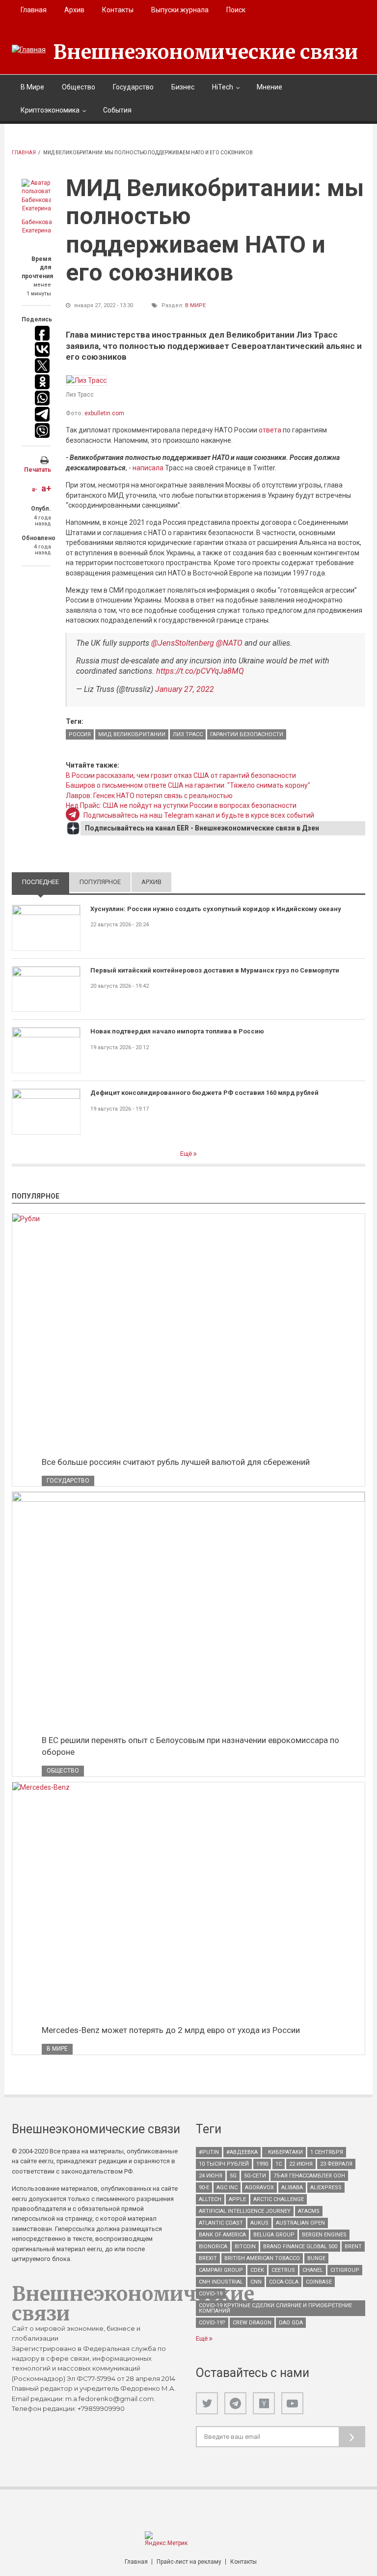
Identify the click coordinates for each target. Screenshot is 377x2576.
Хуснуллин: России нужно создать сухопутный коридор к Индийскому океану (216, 909)
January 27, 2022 (185, 689)
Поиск (236, 10)
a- (35, 489)
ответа (270, 430)
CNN (256, 2282)
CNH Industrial (221, 2282)
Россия (80, 734)
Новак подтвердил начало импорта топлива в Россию (177, 1031)
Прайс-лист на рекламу (189, 2562)
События (117, 110)
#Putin (209, 2152)
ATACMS (309, 2211)
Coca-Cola (284, 2282)
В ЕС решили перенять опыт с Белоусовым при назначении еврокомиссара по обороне (190, 1746)
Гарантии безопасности (247, 734)
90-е (204, 2188)
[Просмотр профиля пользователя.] (36, 196)
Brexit (208, 2258)
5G (233, 2176)
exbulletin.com (104, 413)
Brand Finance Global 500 (300, 2247)
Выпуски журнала (180, 10)
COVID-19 (211, 2294)
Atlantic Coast (221, 2223)
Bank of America (222, 2235)
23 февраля (336, 2164)
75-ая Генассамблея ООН (309, 2176)
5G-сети (255, 2176)
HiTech (223, 87)
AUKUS (259, 2223)
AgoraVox (259, 2188)
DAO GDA (291, 2323)
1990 (262, 2164)
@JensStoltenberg (183, 643)
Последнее (46, 882)
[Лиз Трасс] (86, 380)
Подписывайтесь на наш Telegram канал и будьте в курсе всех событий (199, 815)
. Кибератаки (284, 2152)
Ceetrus (283, 2270)
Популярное (100, 882)
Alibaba (292, 2188)
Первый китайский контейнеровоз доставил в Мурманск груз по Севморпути (215, 970)
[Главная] (29, 50)
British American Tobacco (262, 2258)
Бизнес (183, 87)
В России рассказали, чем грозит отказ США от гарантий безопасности (181, 775)
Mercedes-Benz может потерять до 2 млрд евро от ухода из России (171, 2030)
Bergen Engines (324, 2235)
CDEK (257, 2270)
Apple (237, 2199)
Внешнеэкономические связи (206, 52)
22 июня (301, 2164)
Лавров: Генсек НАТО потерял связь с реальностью (149, 796)
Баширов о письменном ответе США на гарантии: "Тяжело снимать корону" (188, 785)
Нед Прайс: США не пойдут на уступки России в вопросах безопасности (181, 805)
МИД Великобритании (132, 734)
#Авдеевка (242, 2152)
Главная (34, 10)
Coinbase (319, 2282)
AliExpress (326, 2188)
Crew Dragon (252, 2323)
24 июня (211, 2176)
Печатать (38, 470)
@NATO (229, 643)
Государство (133, 87)
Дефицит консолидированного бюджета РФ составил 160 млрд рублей (204, 1093)
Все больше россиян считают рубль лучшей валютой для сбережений (176, 1462)
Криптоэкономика (50, 110)
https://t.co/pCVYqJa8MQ (200, 671)
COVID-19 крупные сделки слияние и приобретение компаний (275, 2308)
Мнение (269, 87)
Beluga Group (274, 2235)
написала (148, 468)
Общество (79, 87)
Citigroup (345, 2270)
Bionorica (213, 2247)
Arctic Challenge (279, 2199)
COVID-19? (212, 2323)
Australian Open (300, 2223)
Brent (353, 2247)
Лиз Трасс (188, 734)
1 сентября (327, 2152)
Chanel (313, 2270)
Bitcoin (245, 2247)
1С (279, 2164)
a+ (46, 488)
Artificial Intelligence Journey (245, 2211)
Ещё (187, 1154)
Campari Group (221, 2270)
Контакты (118, 10)
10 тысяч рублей (224, 2164)
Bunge (316, 2258)
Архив (74, 10)
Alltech (210, 2199)
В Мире (32, 87)
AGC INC (227, 2188)
